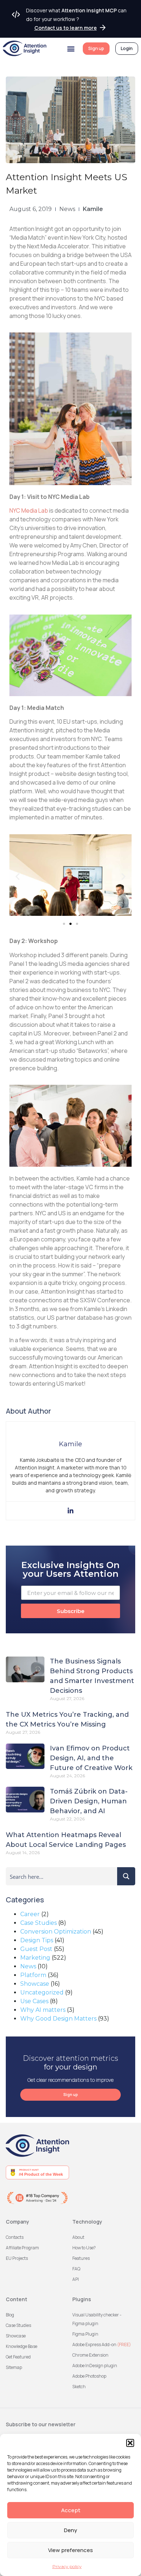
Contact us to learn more (66, 28)
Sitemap (14, 2367)
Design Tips (37, 1940)
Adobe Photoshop (89, 2376)
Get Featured (18, 2357)
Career (30, 1914)
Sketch (79, 2387)
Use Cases (34, 2001)
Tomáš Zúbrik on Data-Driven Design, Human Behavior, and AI (89, 1801)
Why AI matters (43, 2010)
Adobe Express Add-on (102, 2345)
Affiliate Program (22, 2248)
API (76, 2279)
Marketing (35, 1958)
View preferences (70, 2550)
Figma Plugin (85, 2334)
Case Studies (39, 1923)
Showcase (35, 1984)
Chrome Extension (90, 2355)
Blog (10, 2315)
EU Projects (17, 2258)
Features (81, 2258)
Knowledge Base (22, 2346)
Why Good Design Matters (58, 2019)
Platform (33, 1975)
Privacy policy (67, 2566)
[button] (130, 2443)
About (78, 2237)
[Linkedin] (70, 1511)
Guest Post (36, 1949)
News (67, 209)
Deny (70, 2530)
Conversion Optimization (56, 1932)
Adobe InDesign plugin (95, 2366)
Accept (71, 2510)
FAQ (76, 2269)
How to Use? (84, 2248)
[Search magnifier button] (126, 1876)
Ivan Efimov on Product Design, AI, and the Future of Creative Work (91, 1758)
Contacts (15, 2237)
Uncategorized (42, 1992)
